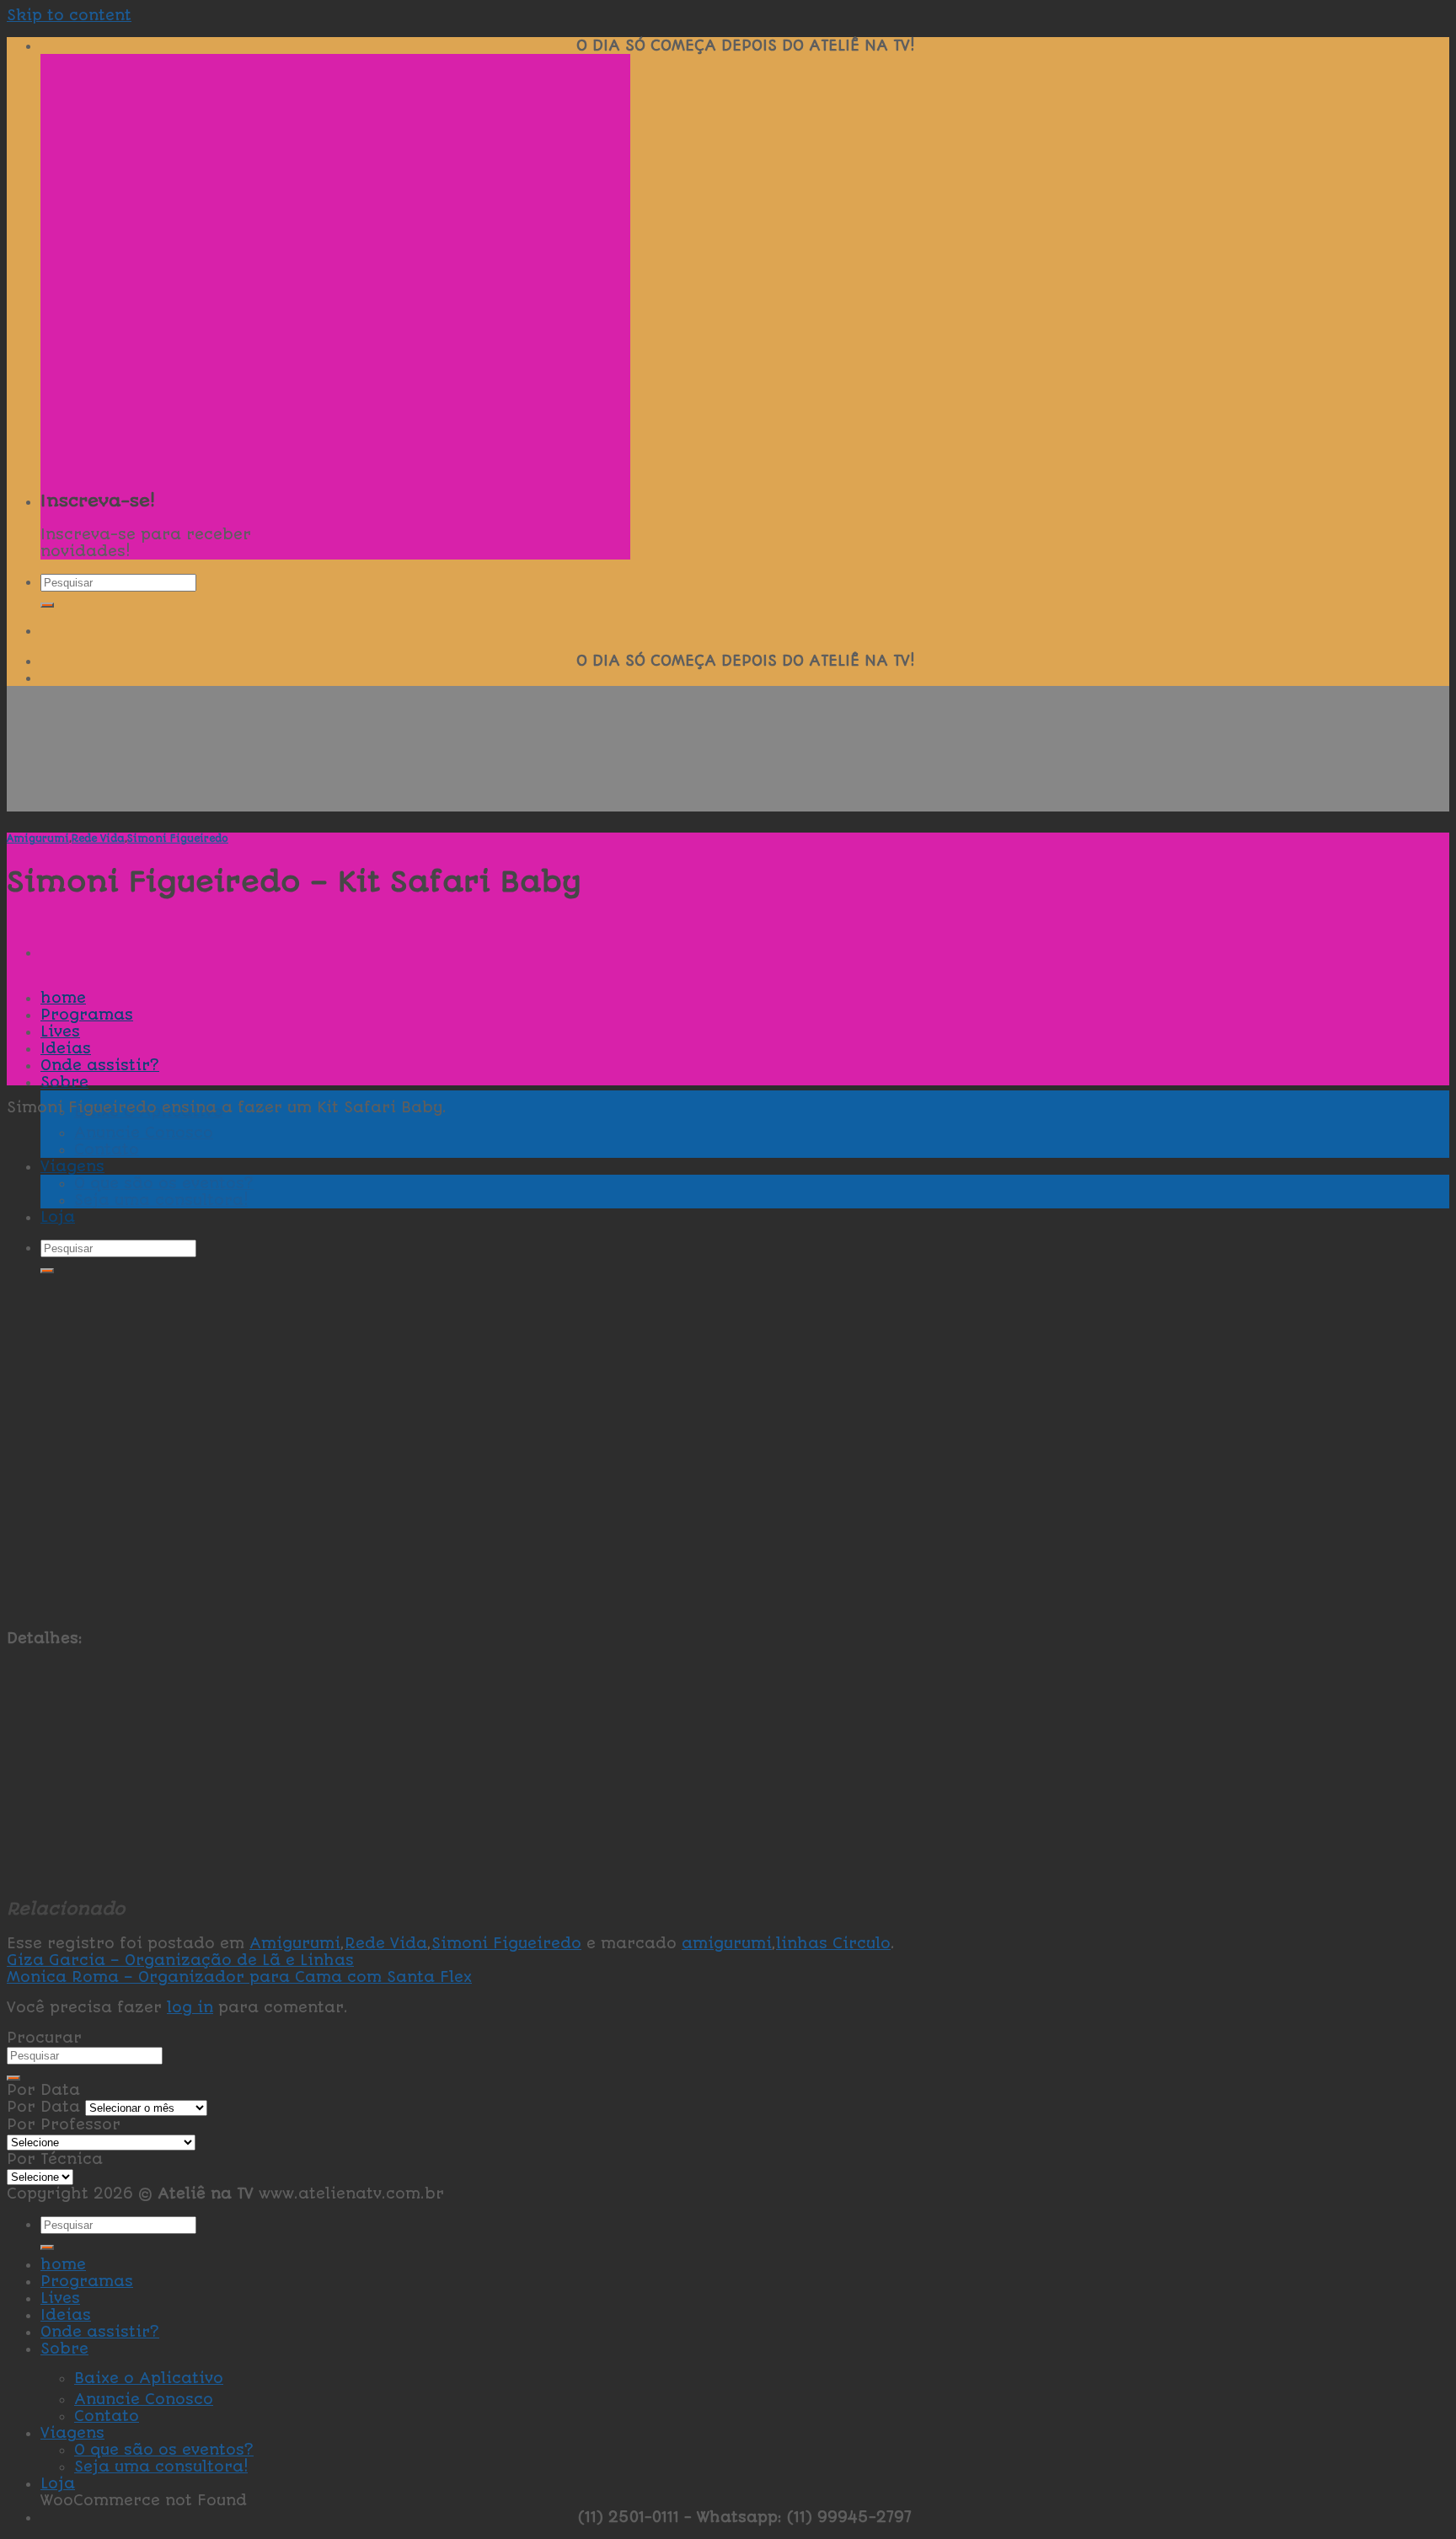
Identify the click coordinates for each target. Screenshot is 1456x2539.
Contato (107, 2416)
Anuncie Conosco (144, 2399)
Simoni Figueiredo (178, 838)
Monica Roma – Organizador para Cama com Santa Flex (239, 1977)
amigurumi (727, 1943)
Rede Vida (98, 838)
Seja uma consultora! (161, 2467)
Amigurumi (38, 838)
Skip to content (69, 15)
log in (190, 2007)
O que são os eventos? (164, 2450)
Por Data (43, 2107)
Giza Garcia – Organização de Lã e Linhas (180, 1960)
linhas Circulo (833, 1943)
